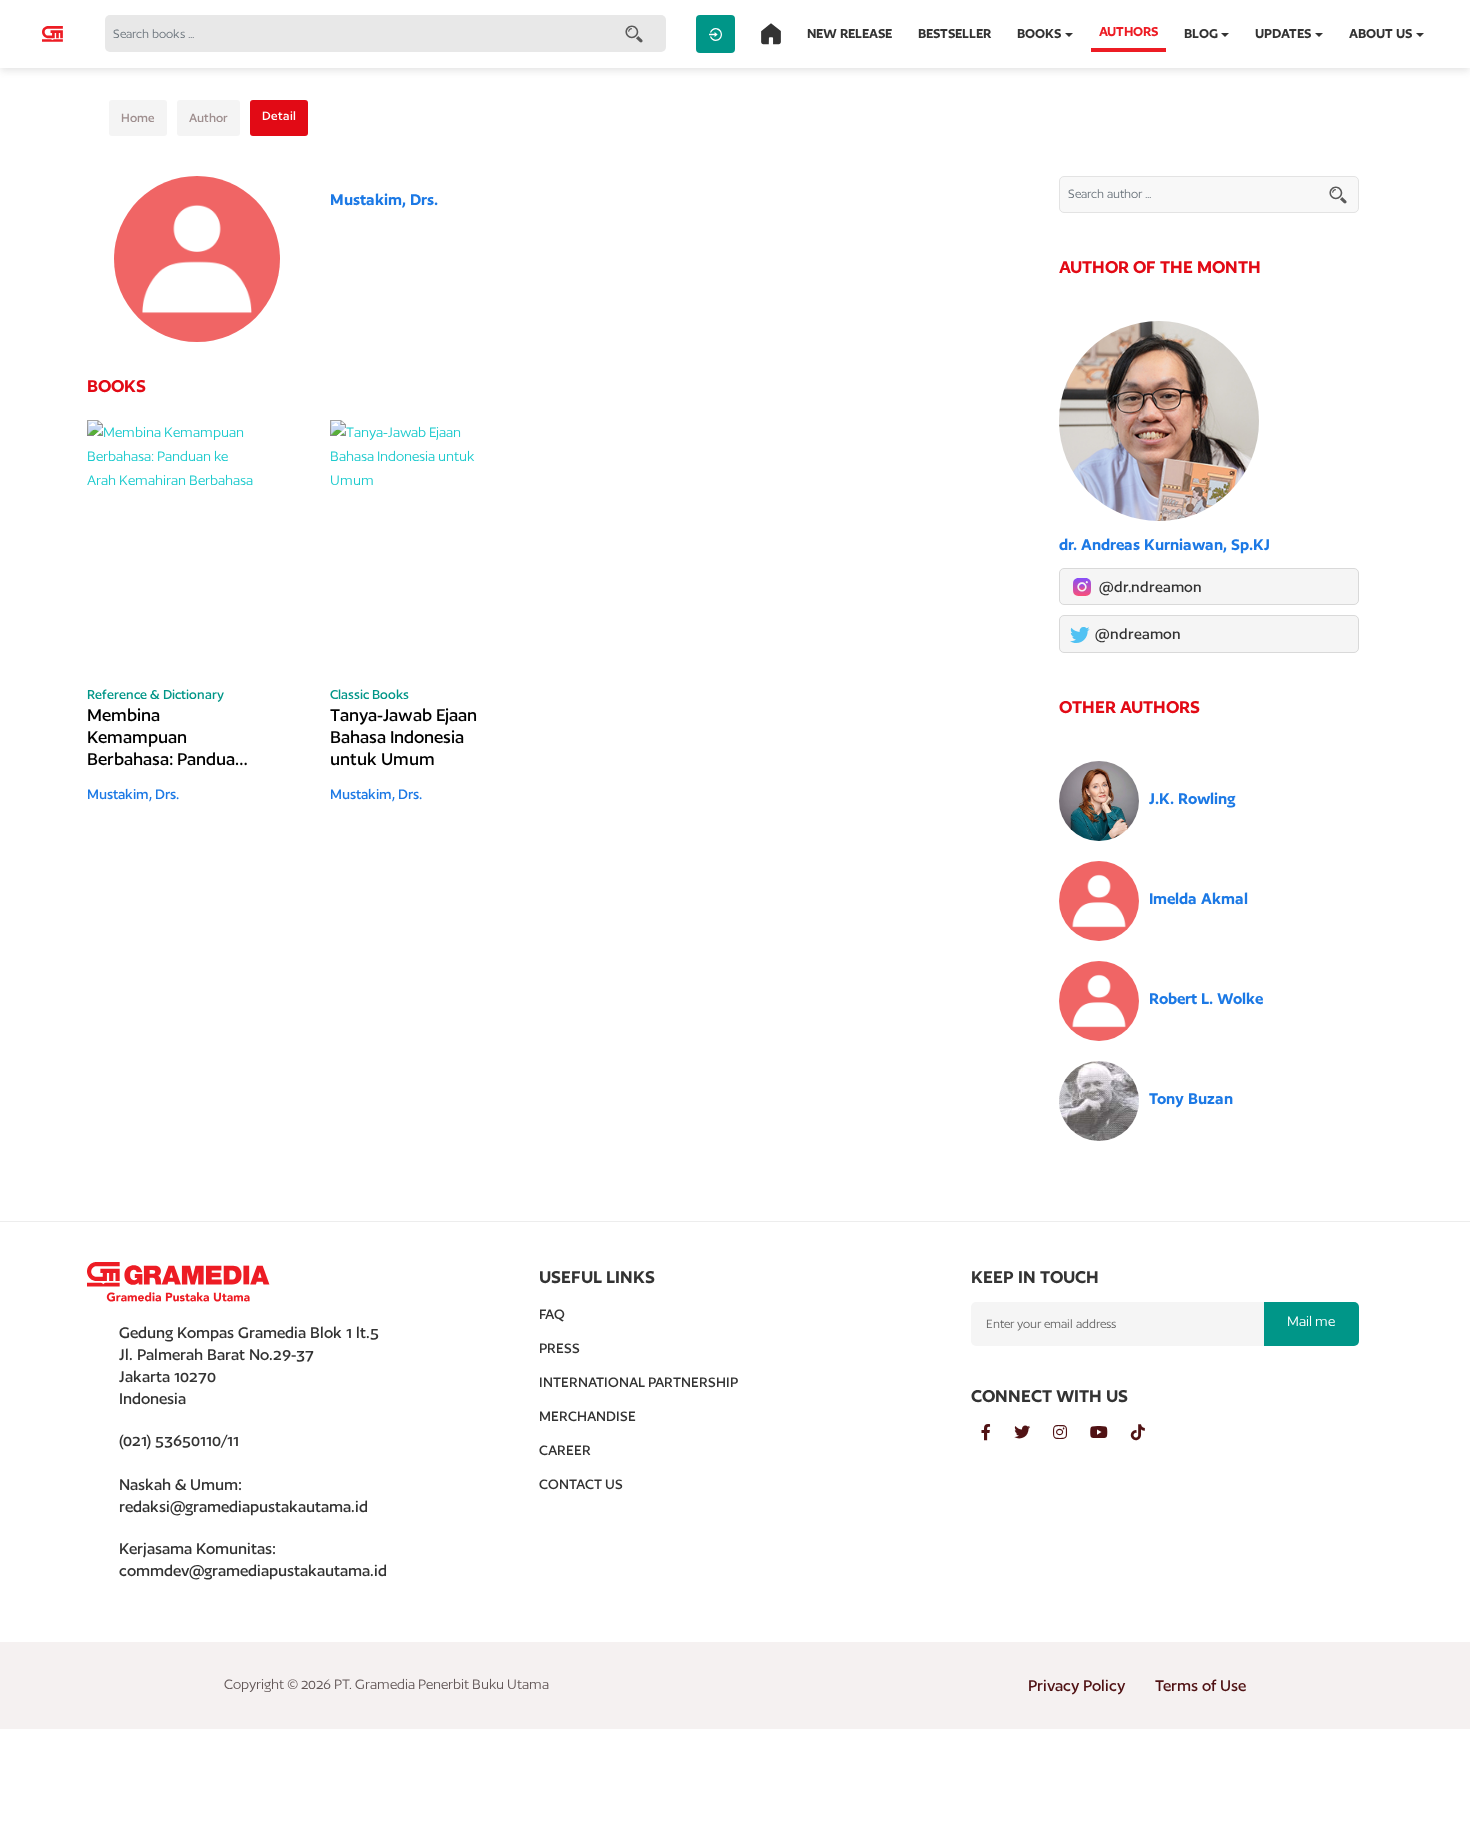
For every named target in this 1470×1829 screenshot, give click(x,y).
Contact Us (581, 1484)
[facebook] (997, 1433)
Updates (1283, 33)
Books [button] (1039, 33)
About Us (1380, 33)
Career (565, 1450)
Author (208, 117)
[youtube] (1110, 1433)
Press (559, 1348)
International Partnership (638, 1382)
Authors (1128, 31)
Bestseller (954, 33)
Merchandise (587, 1416)
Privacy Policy (1076, 1685)
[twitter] (1033, 1433)
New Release (849, 33)
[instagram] (1071, 1433)
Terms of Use (1200, 1685)
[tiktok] (1148, 1433)
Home (138, 117)
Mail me (1311, 1321)
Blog (1201, 33)
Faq (552, 1314)
